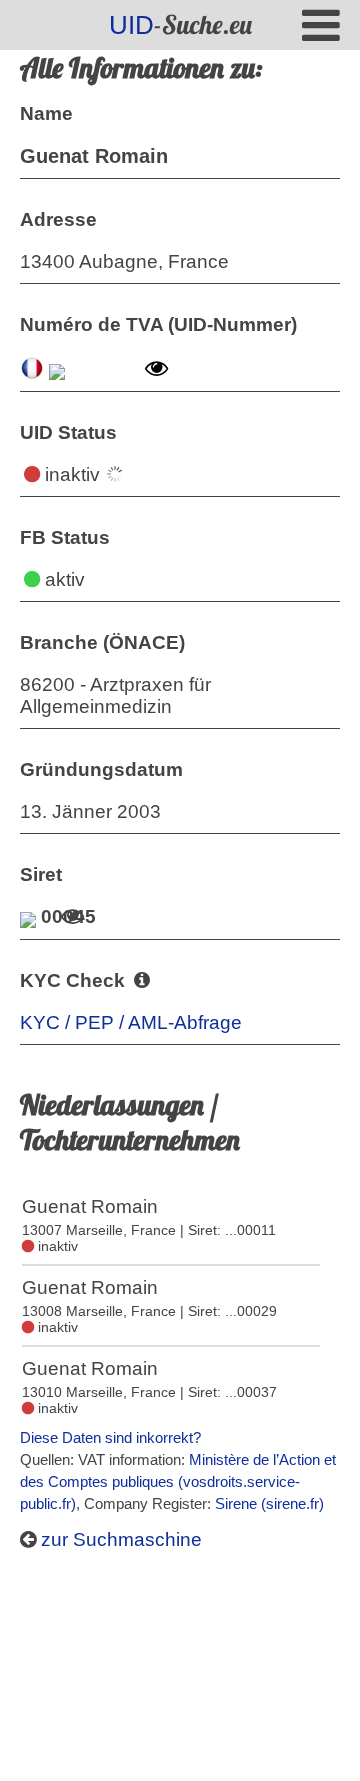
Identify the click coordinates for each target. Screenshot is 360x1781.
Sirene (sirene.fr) (269, 1503)
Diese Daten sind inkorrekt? (110, 1437)
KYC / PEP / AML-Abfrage (131, 1022)
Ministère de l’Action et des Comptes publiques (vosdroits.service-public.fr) (178, 1481)
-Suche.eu (180, 24)
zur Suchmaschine (119, 1539)
